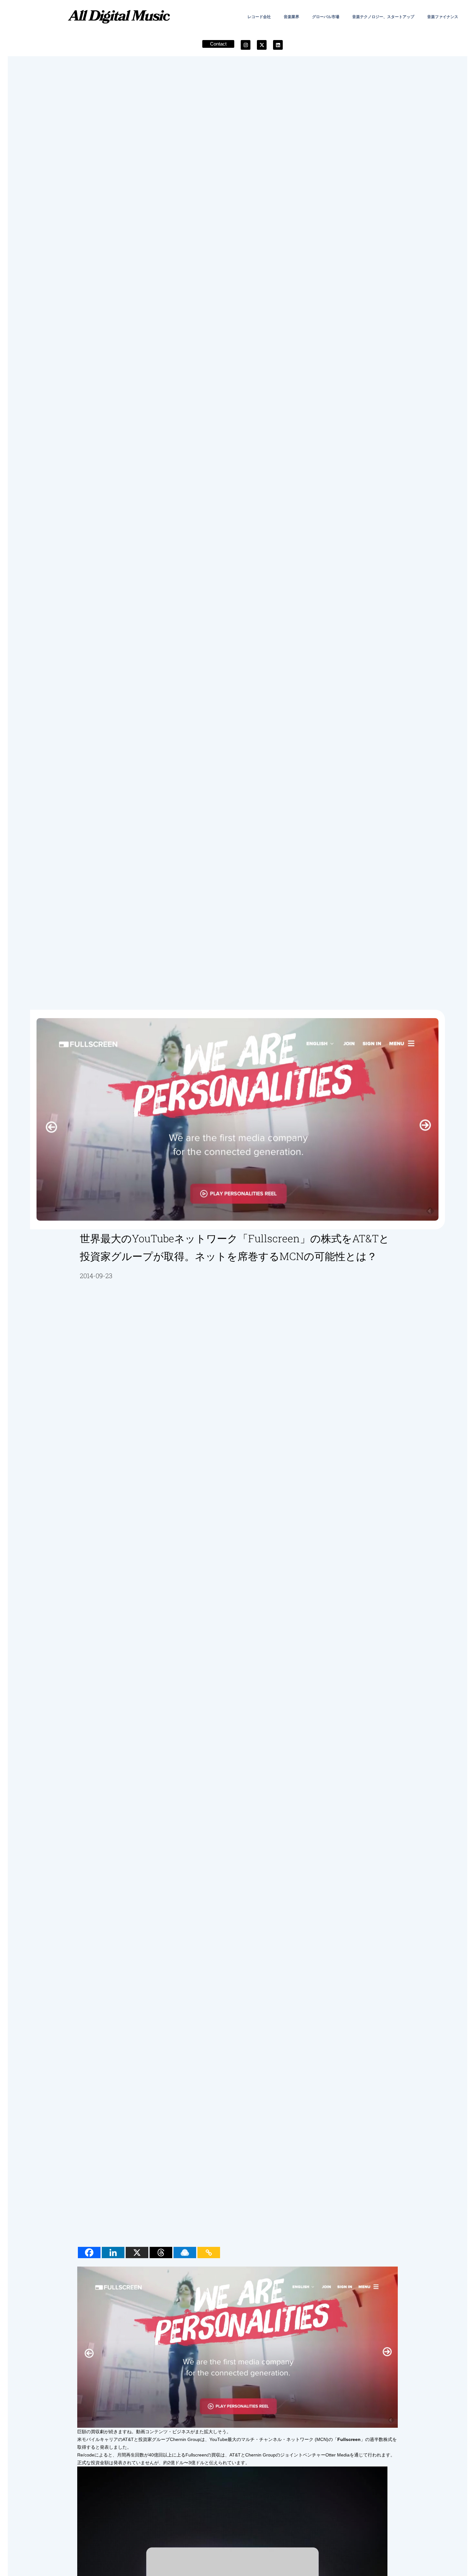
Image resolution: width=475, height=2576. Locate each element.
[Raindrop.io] (185, 2253)
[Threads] (161, 2253)
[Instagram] (246, 45)
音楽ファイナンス (443, 17)
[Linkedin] (278, 45)
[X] (137, 2253)
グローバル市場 (326, 17)
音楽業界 (291, 17)
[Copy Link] (209, 2253)
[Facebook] (89, 2253)
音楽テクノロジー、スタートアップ (383, 17)
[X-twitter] (262, 45)
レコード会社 (259, 17)
